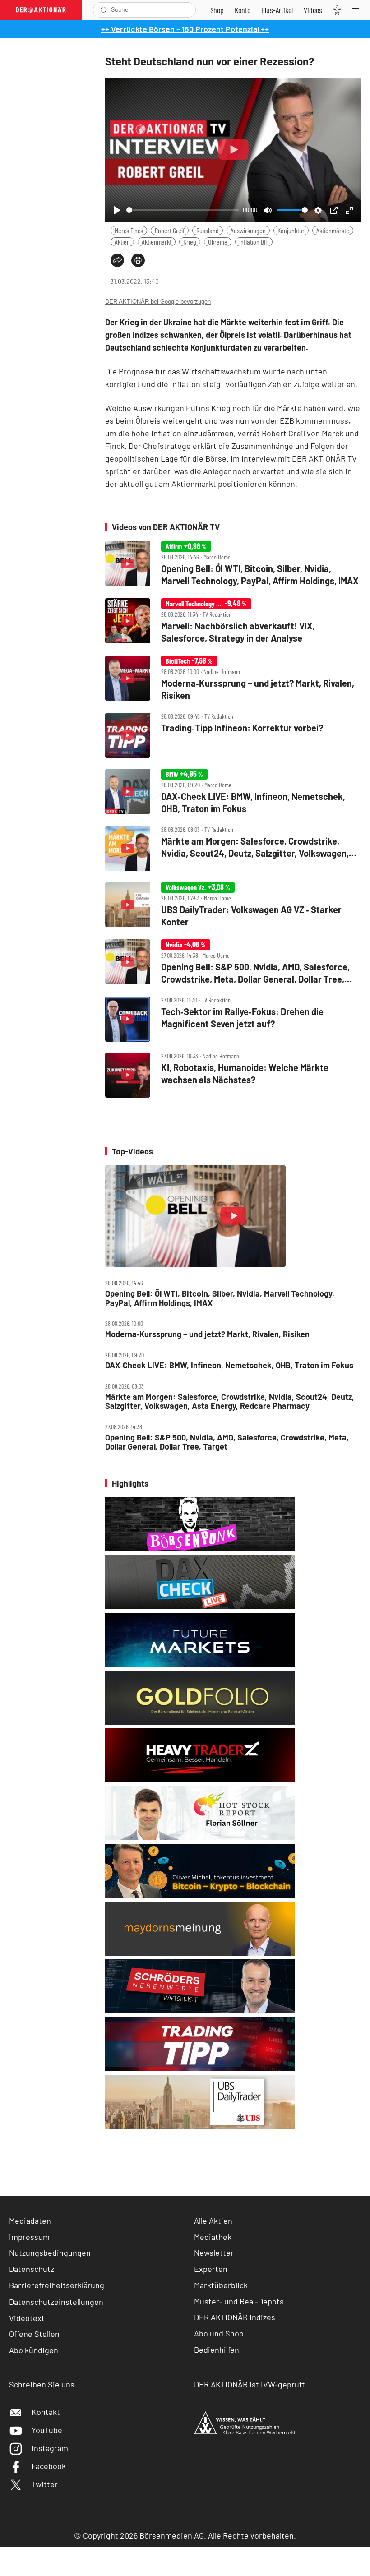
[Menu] (358, 10)
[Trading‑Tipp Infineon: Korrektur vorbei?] (233, 735)
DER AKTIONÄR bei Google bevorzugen (158, 302)
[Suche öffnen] (104, 10)
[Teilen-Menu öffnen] (117, 260)
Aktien (122, 242)
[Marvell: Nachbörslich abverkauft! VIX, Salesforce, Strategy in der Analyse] (233, 621)
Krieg (190, 242)
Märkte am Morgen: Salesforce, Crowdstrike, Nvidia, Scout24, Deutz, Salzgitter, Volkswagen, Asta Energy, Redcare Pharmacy (230, 1401)
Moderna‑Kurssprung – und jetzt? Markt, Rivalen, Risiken (207, 1334)
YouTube (47, 2430)
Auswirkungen (248, 230)
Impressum (29, 2237)
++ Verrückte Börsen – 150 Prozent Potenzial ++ (185, 29)
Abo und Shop (219, 2333)
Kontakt (46, 2412)
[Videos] (313, 10)
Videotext (27, 2318)
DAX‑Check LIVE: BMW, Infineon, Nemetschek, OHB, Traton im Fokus (229, 1365)
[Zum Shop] (217, 10)
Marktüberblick (221, 2285)
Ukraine (218, 242)
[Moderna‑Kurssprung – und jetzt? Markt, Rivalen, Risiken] (233, 679)
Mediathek (213, 2237)
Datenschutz (32, 2269)
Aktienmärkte (333, 230)
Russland (208, 230)
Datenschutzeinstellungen (56, 2302)
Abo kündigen (34, 2350)
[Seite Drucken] (138, 260)
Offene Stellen (34, 2334)
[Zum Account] (243, 10)
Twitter (45, 2484)
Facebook (49, 2466)
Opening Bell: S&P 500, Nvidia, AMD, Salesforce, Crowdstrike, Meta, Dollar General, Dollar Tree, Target (227, 1442)
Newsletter (214, 2253)
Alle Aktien (213, 2221)
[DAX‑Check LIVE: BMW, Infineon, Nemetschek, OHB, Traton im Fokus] (233, 792)
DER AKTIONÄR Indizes (235, 2317)
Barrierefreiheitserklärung (57, 2285)
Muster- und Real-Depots (239, 2301)
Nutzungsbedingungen (50, 2253)
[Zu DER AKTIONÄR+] (277, 10)
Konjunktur (291, 230)
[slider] (183, 210)
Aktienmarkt (157, 242)
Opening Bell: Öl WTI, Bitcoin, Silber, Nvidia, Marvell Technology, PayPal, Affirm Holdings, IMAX (220, 1298)
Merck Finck (129, 230)
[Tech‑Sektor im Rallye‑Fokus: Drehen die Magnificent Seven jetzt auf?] (233, 1019)
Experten (211, 2269)
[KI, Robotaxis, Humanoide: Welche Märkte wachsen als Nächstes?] (233, 1075)
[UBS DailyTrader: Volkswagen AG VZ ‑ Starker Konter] (233, 905)
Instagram (50, 2448)
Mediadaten (30, 2221)
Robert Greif (170, 230)
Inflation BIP (254, 242)
